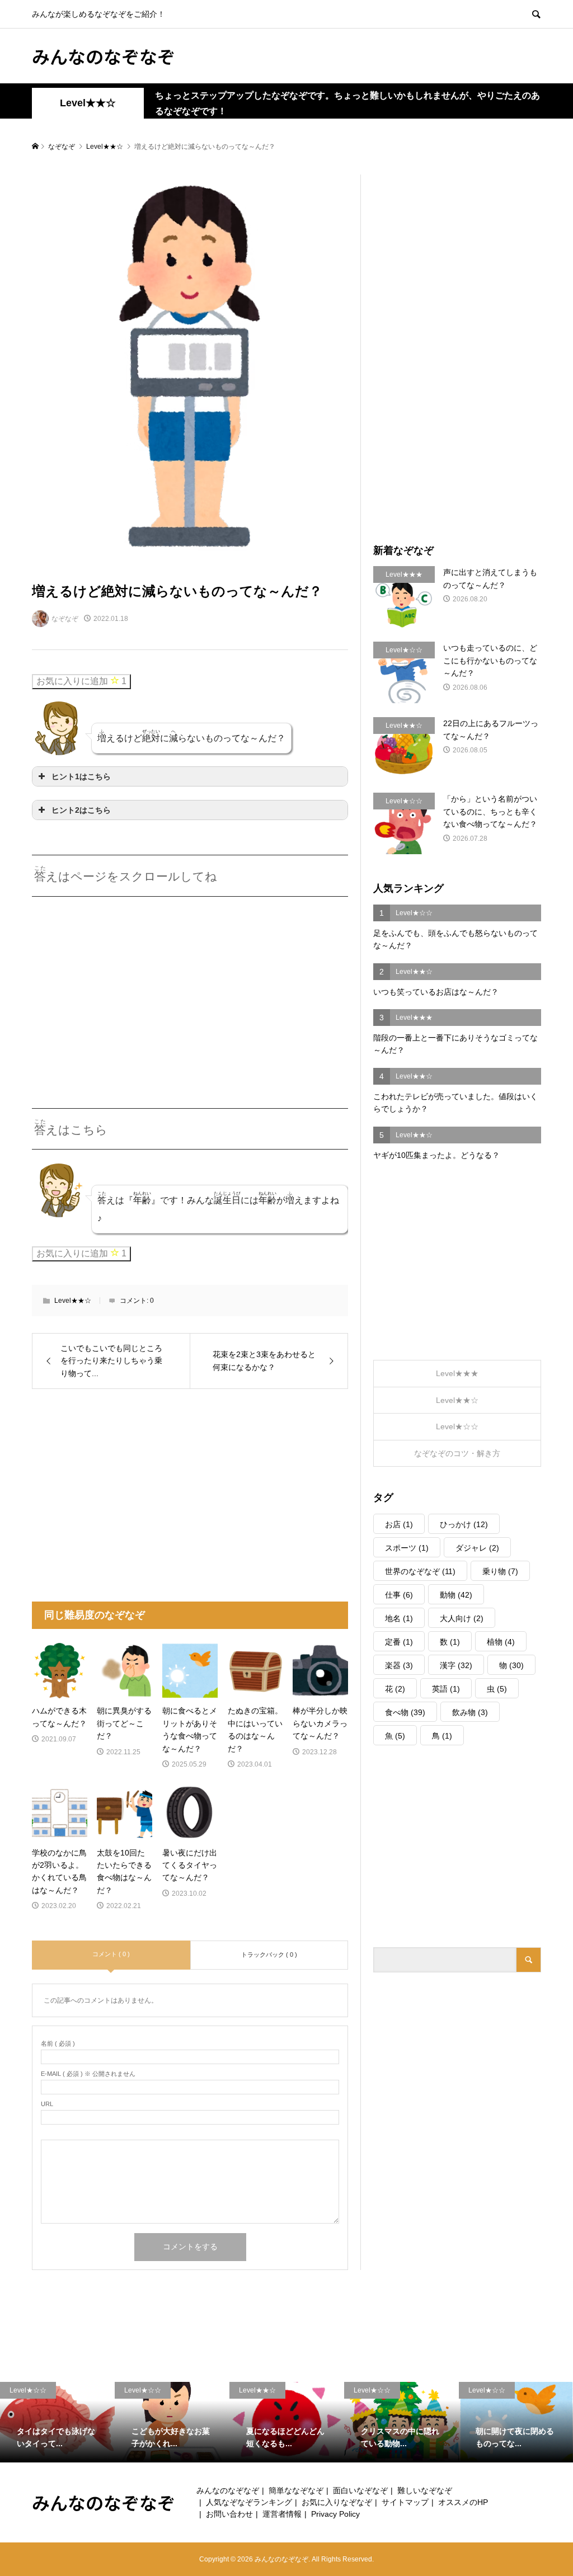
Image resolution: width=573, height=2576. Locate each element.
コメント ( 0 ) (111, 1954)
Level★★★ (457, 1373)
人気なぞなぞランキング (249, 2502)
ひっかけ (464, 1524)
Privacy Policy (335, 2514)
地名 (399, 1618)
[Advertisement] (126, 988)
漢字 (456, 1665)
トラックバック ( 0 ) (269, 1955)
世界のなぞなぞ (420, 1571)
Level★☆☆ (457, 1426)
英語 (446, 1689)
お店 (399, 1524)
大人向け (462, 1618)
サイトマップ (405, 2502)
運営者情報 (282, 2514)
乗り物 (500, 1571)
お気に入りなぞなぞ (337, 2502)
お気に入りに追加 (81, 681)
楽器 (399, 1665)
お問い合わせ (229, 2514)
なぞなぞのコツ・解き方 (457, 1453)
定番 (399, 1642)
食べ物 (405, 1712)
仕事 (399, 1595)
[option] (57, 2422)
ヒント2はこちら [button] (81, 810)
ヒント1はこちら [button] (81, 776)
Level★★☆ (88, 103)
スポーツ (407, 1548)
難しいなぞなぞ (425, 2490)
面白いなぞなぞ (360, 2490)
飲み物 (470, 1712)
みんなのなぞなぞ (104, 56)
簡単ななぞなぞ (296, 2490)
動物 (456, 1595)
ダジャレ (477, 1548)
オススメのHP (463, 2502)
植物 (501, 1642)
